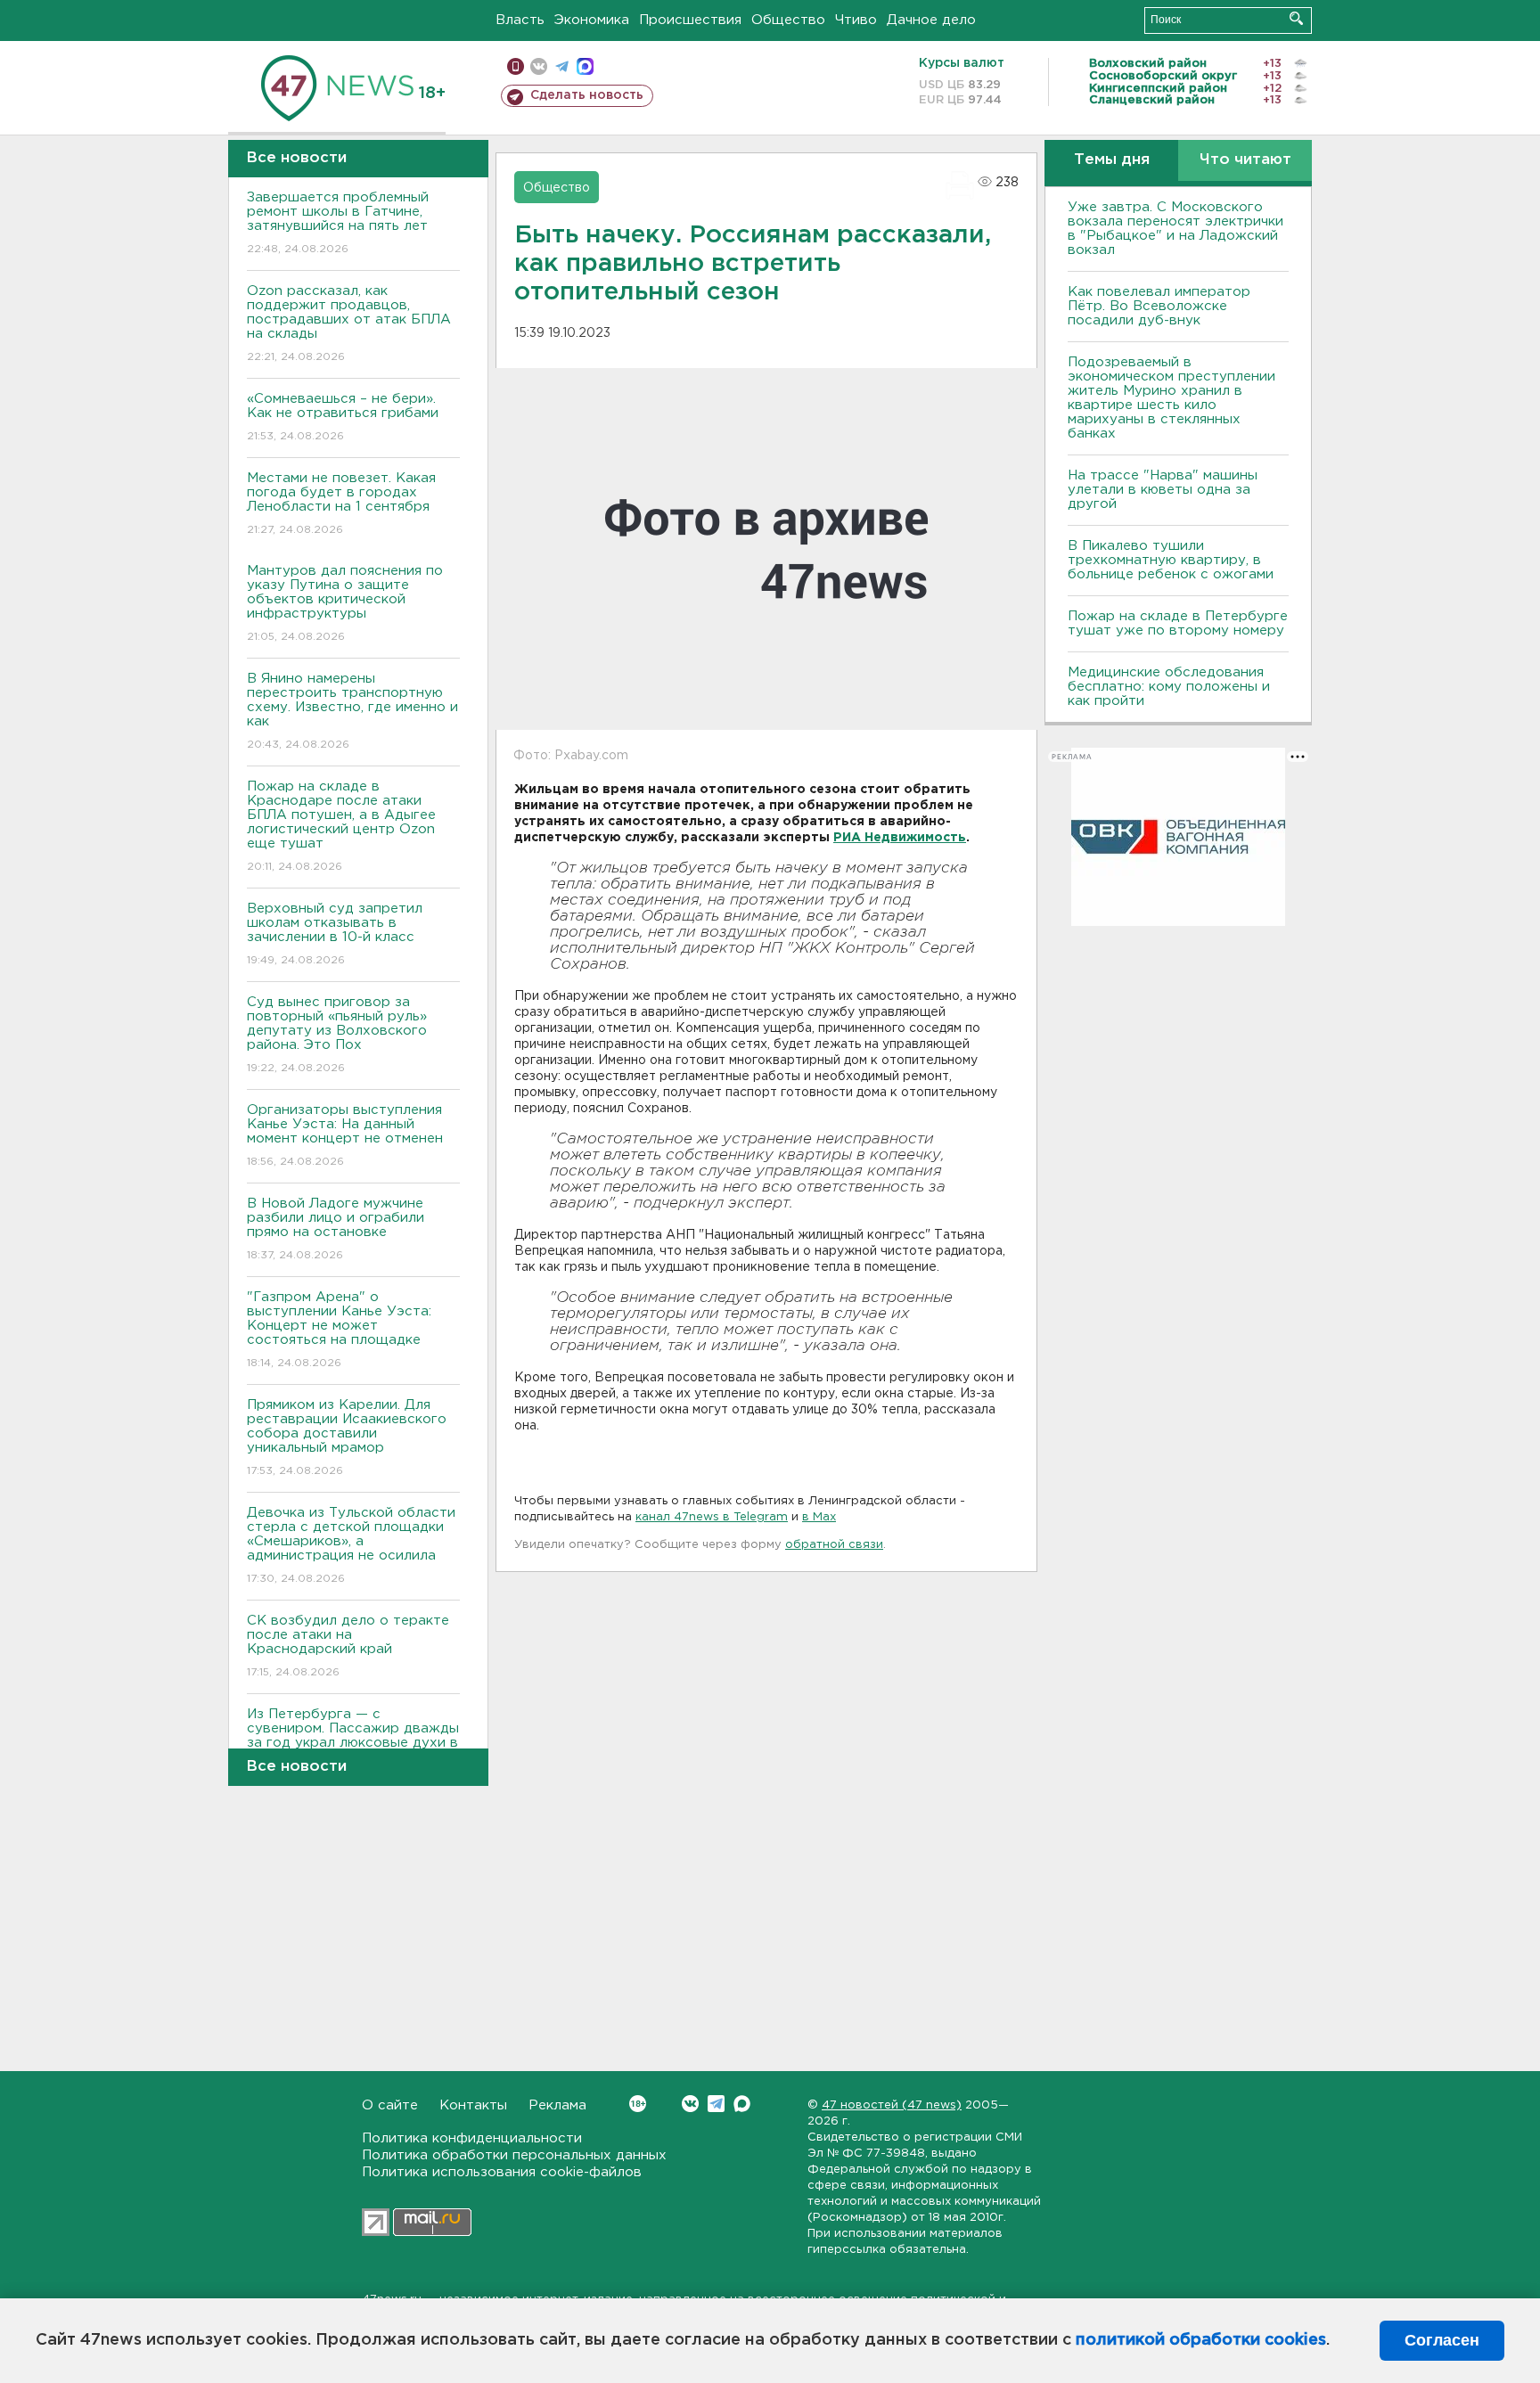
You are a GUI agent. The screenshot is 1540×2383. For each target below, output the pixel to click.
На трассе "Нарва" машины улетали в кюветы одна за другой (1163, 490)
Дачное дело (931, 20)
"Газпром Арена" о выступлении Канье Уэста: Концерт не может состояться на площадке (339, 1330)
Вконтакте (690, 2104)
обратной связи (834, 1545)
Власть (520, 20)
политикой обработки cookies (1201, 2340)
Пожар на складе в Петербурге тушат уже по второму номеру (1178, 623)
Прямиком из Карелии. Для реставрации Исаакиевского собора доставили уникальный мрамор (347, 1437)
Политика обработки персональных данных (514, 2155)
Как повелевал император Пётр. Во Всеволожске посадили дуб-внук (1159, 306)
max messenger (585, 66)
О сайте (390, 2105)
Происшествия (690, 20)
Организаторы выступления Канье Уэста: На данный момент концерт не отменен (345, 1135)
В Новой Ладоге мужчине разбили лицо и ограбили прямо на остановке (336, 1229)
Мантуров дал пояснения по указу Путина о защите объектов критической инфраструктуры (345, 603)
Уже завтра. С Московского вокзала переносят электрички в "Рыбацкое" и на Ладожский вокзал (1175, 229)
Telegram (716, 2104)
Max (742, 2104)
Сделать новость (587, 95)
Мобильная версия (516, 66)
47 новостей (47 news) (892, 2105)
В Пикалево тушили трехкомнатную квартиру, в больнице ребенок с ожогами (1171, 560)
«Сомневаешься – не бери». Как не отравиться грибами (343, 417)
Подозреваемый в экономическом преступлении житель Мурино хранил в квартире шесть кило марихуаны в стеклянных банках (1171, 398)
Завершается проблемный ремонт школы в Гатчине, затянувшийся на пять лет (338, 223)
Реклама (557, 2105)
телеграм (562, 66)
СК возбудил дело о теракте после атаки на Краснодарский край (348, 1646)
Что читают (1245, 160)
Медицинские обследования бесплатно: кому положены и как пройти (1169, 687)
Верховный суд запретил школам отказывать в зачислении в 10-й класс (335, 934)
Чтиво (856, 20)
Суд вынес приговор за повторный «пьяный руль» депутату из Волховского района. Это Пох (337, 1035)
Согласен (1442, 2340)
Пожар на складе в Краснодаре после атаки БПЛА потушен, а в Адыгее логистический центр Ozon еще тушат (341, 826)
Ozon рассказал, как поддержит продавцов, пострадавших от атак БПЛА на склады (349, 323)
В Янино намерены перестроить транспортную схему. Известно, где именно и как (352, 711)
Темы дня (1112, 160)
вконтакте (539, 66)
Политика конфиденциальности (472, 2138)
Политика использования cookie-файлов (502, 2172)
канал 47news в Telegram (712, 1517)
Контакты (473, 2105)
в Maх (819, 1517)
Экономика (592, 20)
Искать (1296, 18)
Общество (788, 20)
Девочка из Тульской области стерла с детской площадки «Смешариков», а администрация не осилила (351, 1545)
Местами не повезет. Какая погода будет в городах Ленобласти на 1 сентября (341, 504)
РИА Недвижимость (900, 838)
